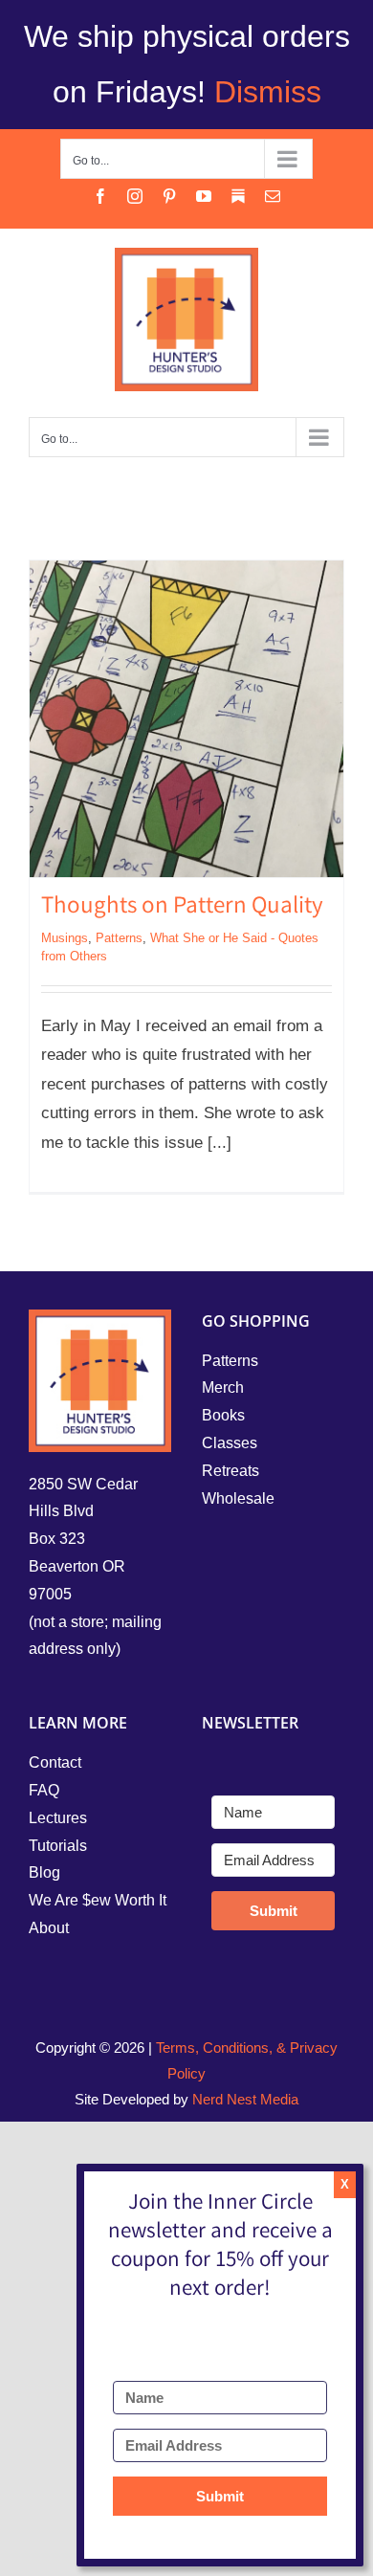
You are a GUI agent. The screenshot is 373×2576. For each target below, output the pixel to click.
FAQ (44, 1790)
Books (223, 1415)
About (49, 1928)
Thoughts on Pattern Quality (182, 908)
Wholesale (238, 1498)
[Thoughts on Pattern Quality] (186, 719)
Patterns (119, 938)
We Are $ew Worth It (98, 1900)
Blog (44, 1872)
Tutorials (58, 1846)
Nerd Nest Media (245, 2099)
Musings (65, 938)
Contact (55, 1762)
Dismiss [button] (268, 92)
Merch (223, 1387)
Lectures (58, 1818)
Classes (230, 1443)
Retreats (230, 1471)
